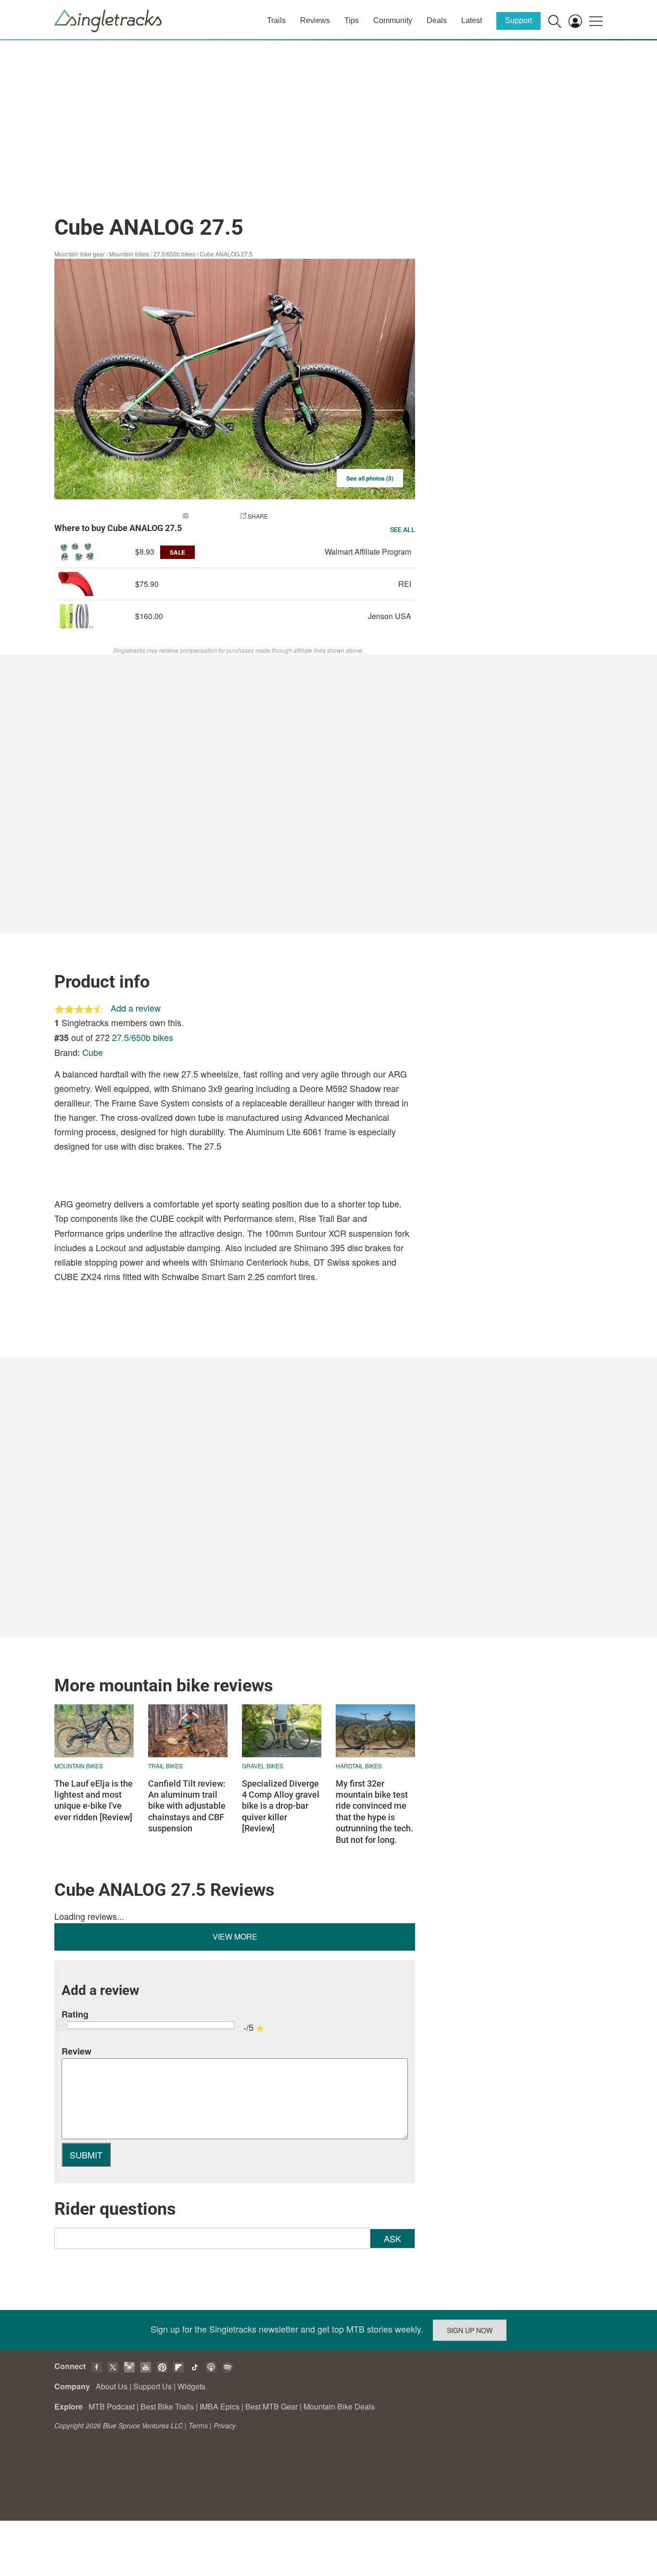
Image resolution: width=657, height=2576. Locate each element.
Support (518, 20)
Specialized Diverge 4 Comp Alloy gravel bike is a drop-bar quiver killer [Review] (281, 1806)
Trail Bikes (165, 1766)
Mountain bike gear (80, 254)
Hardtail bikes (359, 1766)
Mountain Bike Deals (339, 2406)
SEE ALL (403, 530)
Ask (392, 2238)
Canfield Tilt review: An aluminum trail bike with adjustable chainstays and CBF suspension (187, 1806)
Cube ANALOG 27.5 (226, 254)
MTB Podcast (112, 2406)
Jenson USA (390, 616)
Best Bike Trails (167, 2406)
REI (405, 584)
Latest (472, 20)
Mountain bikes (129, 254)
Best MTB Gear (272, 2406)
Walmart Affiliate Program (368, 552)
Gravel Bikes (263, 1766)
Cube (93, 1052)
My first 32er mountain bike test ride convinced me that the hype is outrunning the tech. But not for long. (374, 1812)
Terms (198, 2425)
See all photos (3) (370, 478)
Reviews (315, 20)
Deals (437, 20)
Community (393, 20)
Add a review (136, 1008)
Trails (276, 20)
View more (235, 1936)
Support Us (152, 2386)
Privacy (225, 2425)
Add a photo (210, 516)
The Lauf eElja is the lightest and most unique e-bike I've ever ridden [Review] (94, 1800)
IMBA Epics (220, 2406)
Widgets (191, 2386)
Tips (352, 20)
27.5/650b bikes (174, 254)
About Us (112, 2386)
